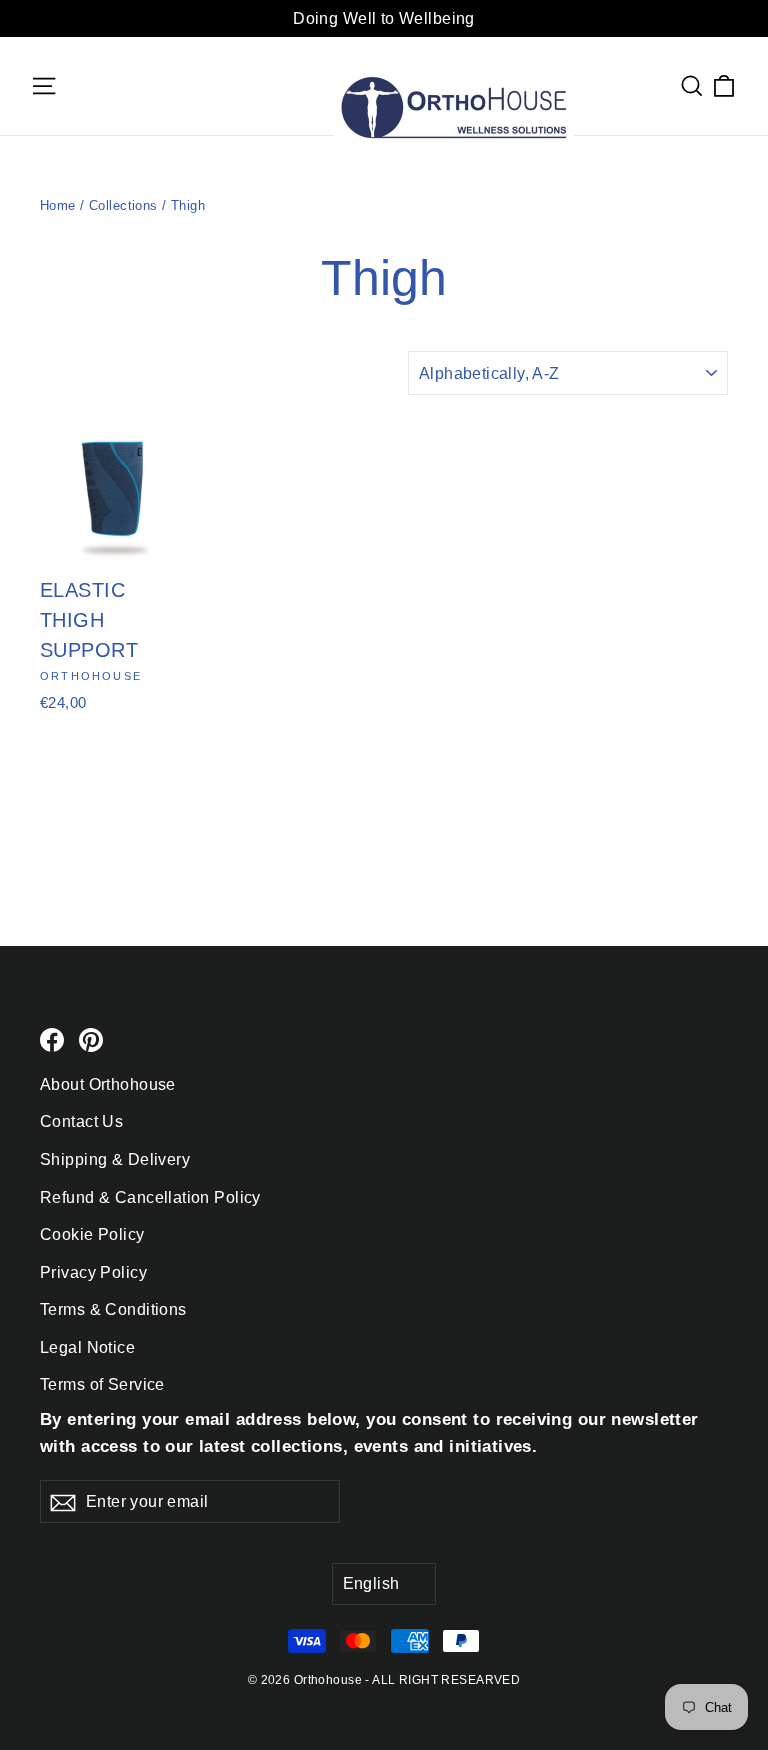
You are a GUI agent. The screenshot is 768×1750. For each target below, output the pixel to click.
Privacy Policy (93, 1272)
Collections (123, 205)
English (371, 1583)
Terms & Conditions (113, 1309)
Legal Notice (87, 1347)
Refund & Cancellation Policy (150, 1197)
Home (58, 205)
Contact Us (81, 1121)
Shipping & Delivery (115, 1159)
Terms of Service (102, 1384)
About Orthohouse (108, 1084)
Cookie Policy (92, 1234)
